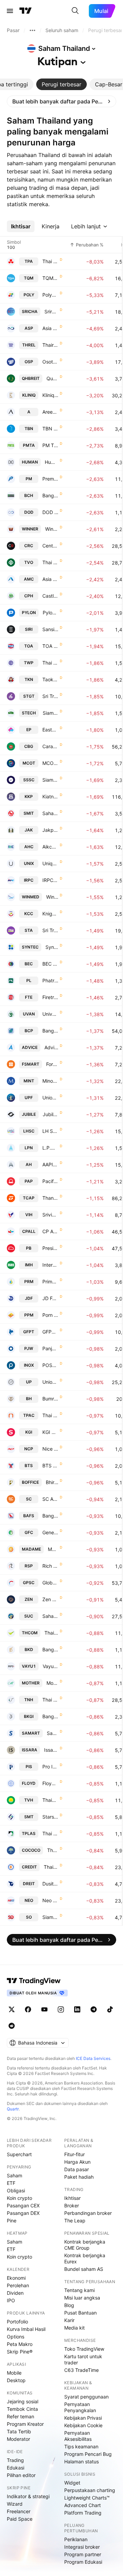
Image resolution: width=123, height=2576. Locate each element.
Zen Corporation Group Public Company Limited (50, 1599)
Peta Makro (20, 2344)
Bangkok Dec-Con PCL (50, 1649)
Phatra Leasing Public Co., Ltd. (50, 980)
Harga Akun (77, 2162)
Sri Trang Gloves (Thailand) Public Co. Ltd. (50, 696)
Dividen (15, 2293)
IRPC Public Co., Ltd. (50, 880)
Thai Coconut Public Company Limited (53, 1850)
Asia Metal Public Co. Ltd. (50, 579)
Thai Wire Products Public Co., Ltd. (50, 663)
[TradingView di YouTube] (44, 2009)
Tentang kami (79, 2290)
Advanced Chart (83, 2505)
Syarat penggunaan (86, 2397)
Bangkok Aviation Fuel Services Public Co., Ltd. (50, 1516)
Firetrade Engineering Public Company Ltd (50, 997)
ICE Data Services (93, 2058)
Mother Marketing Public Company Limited (52, 1683)
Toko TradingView (84, 2349)
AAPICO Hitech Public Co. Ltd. (50, 1164)
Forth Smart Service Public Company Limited (52, 1064)
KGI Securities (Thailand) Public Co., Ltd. (50, 1432)
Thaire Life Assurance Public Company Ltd (50, 345)
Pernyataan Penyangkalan (80, 2407)
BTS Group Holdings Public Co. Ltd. (50, 1465)
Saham (15, 2175)
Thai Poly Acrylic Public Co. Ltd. (50, 261)
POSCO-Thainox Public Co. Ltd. (50, 1365)
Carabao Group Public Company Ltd (50, 746)
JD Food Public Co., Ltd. (50, 1298)
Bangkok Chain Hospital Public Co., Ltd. (50, 495)
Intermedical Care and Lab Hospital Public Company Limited (50, 1265)
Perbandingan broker (88, 2213)
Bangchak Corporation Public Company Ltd (50, 1031)
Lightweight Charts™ (87, 2498)
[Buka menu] (10, 11)
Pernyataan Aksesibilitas (78, 2436)
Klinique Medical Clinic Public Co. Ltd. (50, 395)
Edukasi (16, 2468)
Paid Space (20, 2519)
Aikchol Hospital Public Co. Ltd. (50, 847)
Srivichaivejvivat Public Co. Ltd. (50, 1215)
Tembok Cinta (22, 2409)
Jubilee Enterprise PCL (51, 1114)
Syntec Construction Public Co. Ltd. (52, 947)
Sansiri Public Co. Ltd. (50, 629)
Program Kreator (25, 2424)
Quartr (13, 2109)
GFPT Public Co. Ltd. (50, 1332)
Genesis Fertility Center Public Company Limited (50, 1532)
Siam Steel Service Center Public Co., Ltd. (50, 780)
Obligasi (16, 2190)
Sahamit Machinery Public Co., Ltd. (50, 813)
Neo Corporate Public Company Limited (50, 1900)
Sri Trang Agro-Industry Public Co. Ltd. (50, 930)
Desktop (16, 2380)
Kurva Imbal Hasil (26, 2329)
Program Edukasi (83, 2562)
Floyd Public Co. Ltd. (50, 1783)
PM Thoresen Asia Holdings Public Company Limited (50, 445)
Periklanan (76, 2539)
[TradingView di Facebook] (28, 2009)
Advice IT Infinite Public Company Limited (51, 1047)
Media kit (74, 2328)
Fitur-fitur (74, 2154)
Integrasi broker (82, 2547)
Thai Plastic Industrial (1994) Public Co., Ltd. (50, 1833)
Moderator (18, 2439)
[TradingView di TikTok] (110, 2009)
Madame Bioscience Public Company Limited (53, 1549)
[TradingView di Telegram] (94, 2009)
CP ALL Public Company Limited (50, 1231)
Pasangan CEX (23, 2205)
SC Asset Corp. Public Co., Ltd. (50, 1499)
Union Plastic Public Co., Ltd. (50, 1382)
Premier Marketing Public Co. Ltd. (50, 479)
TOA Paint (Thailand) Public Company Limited (50, 646)
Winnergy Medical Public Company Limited (52, 897)
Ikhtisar (72, 2198)
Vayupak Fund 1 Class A (51, 1666)
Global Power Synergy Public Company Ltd (50, 1583)
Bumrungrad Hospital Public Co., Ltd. (50, 1399)
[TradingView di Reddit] (12, 2026)
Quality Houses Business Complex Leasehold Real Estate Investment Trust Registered (52, 378)
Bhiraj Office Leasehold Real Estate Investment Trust (52, 1482)
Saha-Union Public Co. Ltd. (50, 1616)
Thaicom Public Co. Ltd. (51, 1633)
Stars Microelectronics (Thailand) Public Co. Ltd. (50, 1817)
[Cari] (75, 11)
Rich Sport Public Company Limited (50, 1566)
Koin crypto (19, 2198)
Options (16, 2337)
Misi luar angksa (82, 2298)
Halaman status (81, 2461)
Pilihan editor (21, 2475)
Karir (69, 2320)
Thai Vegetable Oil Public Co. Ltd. (50, 562)
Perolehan (18, 2285)
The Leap (75, 2221)
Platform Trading (83, 2513)
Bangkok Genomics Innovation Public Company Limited (50, 1716)
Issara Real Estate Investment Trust (51, 1750)
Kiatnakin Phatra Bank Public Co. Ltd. (50, 796)
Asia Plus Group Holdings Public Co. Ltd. (50, 328)
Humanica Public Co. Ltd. (52, 462)
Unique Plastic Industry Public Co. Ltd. (50, 863)
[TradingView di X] (12, 2009)
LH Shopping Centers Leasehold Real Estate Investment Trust (50, 1131)
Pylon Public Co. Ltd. (51, 613)
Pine (12, 2221)
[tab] (61, 84)
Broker (72, 2205)
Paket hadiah (79, 2177)
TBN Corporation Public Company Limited (50, 429)
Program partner (83, 2554)
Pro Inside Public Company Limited (50, 1767)
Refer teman (20, 2416)
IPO (11, 2300)
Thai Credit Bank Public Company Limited (51, 1867)
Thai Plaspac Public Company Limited (50, 1415)
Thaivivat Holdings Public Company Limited (50, 1800)
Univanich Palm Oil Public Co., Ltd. (50, 1014)
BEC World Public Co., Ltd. (50, 964)
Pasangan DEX (23, 2213)
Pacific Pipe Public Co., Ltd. (50, 1181)
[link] (61, 101)
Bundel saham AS (84, 2269)
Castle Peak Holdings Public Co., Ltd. (50, 596)
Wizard (15, 2504)
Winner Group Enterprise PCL (52, 529)
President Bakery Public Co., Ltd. (50, 1248)
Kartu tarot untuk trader (83, 2359)
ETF (11, 2183)
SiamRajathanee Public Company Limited (50, 1917)
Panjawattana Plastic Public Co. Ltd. (50, 1348)
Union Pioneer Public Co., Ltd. (50, 1098)
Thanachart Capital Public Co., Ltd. (50, 1198)
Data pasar (77, 2169)
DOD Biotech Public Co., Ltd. (50, 512)
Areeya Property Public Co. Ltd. (50, 412)
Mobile (14, 2373)
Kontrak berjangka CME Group (85, 2245)
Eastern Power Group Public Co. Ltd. (50, 730)
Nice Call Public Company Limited (50, 1449)
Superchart (19, 2154)
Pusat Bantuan (80, 2313)
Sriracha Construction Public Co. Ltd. (51, 311)
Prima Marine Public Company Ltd (50, 1282)
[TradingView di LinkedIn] (77, 2009)
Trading (15, 2460)
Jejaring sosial (23, 2401)
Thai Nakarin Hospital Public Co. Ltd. (50, 1700)
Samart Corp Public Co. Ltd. (53, 1733)
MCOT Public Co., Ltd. (50, 763)
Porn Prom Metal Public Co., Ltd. (50, 1315)
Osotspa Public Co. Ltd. (50, 362)
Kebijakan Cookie (83, 2425)
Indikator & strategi (28, 2496)
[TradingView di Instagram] (61, 2009)
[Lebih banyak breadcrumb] (32, 30)
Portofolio (17, 2322)
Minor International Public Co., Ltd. (50, 1081)
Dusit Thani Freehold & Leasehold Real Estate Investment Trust (50, 1884)
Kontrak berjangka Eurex (85, 2258)
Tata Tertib (19, 2431)
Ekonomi (16, 2278)
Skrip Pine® (20, 2352)
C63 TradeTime (81, 2370)
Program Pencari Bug (88, 2454)
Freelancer (19, 2511)
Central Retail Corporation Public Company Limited (50, 546)
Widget (72, 2483)
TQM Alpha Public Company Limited (50, 278)
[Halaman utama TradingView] (26, 11)
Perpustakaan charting (90, 2490)
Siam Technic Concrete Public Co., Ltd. (51, 713)
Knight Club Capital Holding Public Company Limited (50, 914)
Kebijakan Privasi (83, 2418)
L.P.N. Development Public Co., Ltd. (50, 1148)
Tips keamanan (81, 2446)
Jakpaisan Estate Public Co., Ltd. (50, 830)
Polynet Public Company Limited (50, 295)
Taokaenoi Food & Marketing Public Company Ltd (50, 679)
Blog (69, 2305)
